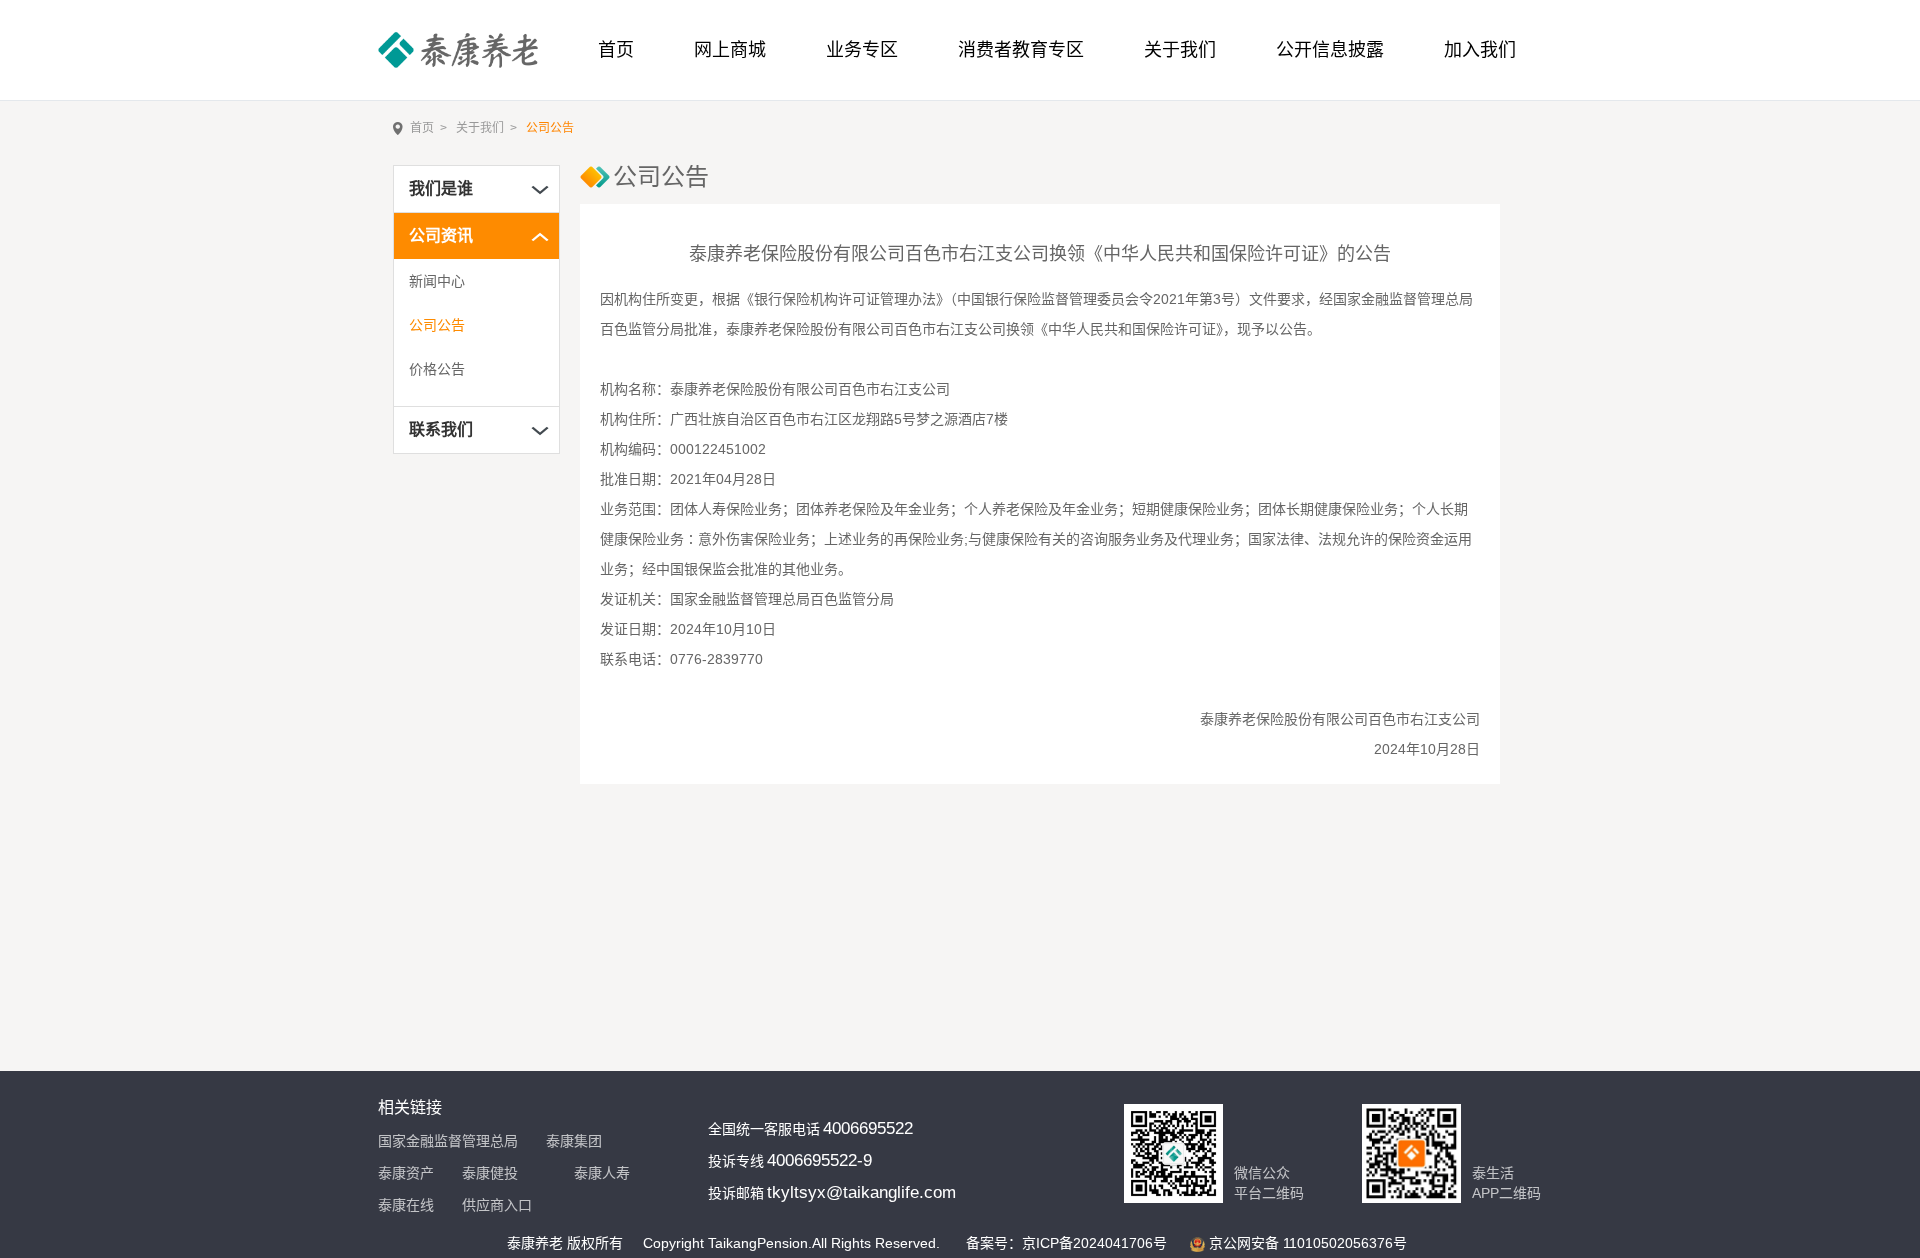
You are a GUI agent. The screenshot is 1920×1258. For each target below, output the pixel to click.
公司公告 (550, 128)
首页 (422, 128)
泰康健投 (490, 1173)
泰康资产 (406, 1173)
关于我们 (1180, 50)
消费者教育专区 (1021, 50)
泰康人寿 (602, 1173)
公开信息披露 (1330, 50)
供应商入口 (497, 1205)
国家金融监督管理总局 (448, 1141)
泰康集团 (574, 1141)
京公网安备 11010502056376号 (1308, 1243)
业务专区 (862, 50)
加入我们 (1480, 50)
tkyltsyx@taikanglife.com (861, 1192)
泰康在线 (406, 1205)
